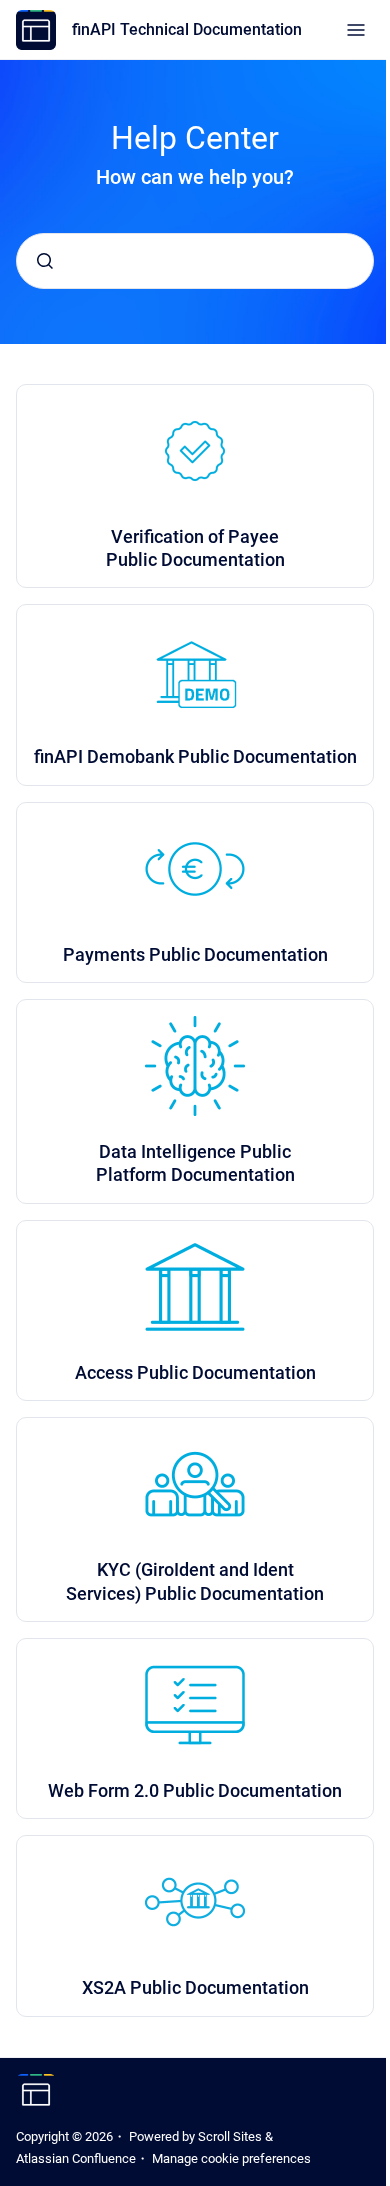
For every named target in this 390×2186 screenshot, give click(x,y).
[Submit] (45, 261)
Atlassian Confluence (76, 2158)
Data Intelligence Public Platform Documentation (195, 1163)
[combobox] (195, 261)
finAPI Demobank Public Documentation (195, 756)
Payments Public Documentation (195, 954)
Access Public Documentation (195, 1372)
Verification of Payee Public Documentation (195, 548)
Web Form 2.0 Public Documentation (195, 1790)
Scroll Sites (230, 2136)
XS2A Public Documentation (195, 1987)
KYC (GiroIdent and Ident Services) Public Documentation (195, 1581)
